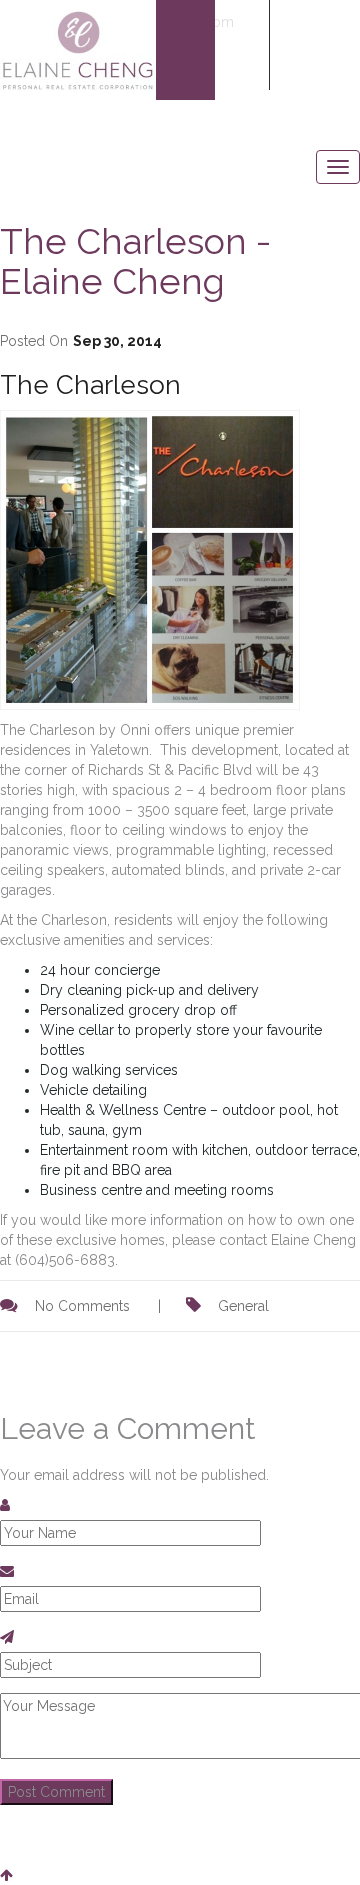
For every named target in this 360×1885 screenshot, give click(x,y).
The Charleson (90, 385)
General (243, 1306)
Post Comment (56, 1792)
